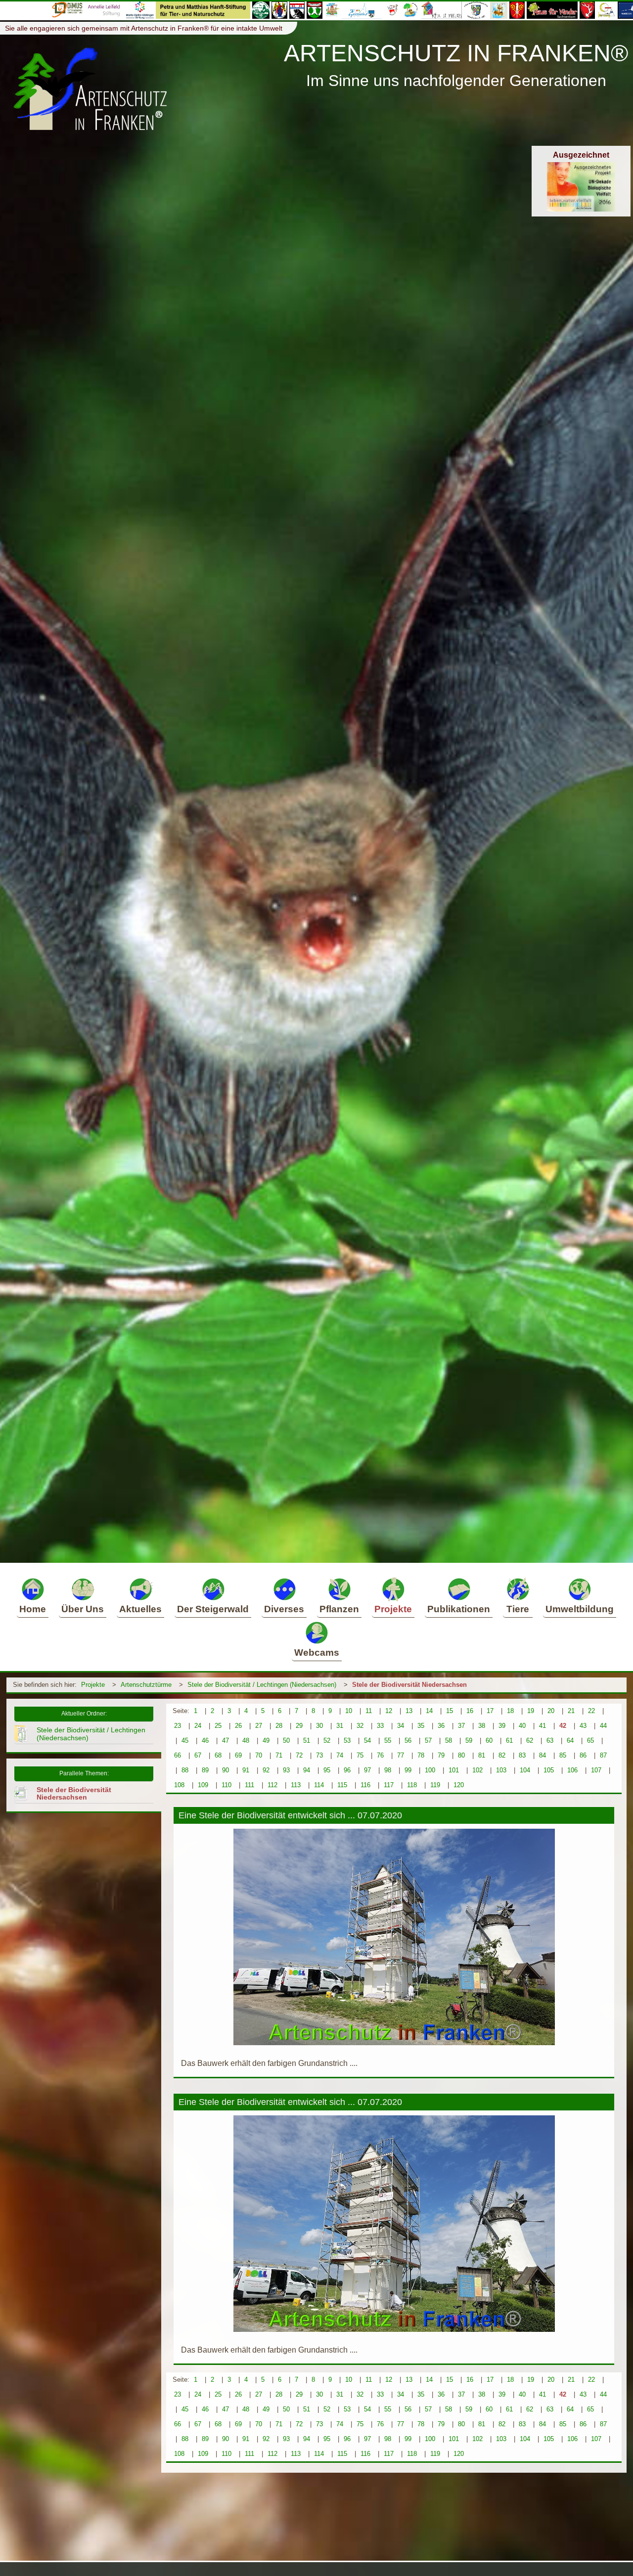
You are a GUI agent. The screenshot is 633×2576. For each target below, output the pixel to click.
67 (198, 1755)
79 (441, 1755)
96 (347, 1770)
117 (389, 1785)
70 (259, 1755)
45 (185, 1740)
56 (408, 1740)
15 (450, 1711)
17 (490, 1711)
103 (501, 1770)
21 (571, 1711)
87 (603, 1755)
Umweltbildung (580, 1609)
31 (340, 1726)
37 (461, 1726)
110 (226, 1785)
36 (441, 1726)
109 (203, 1785)
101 (454, 1770)
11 (369, 1711)
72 (299, 1755)
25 (218, 1726)
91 (246, 1770)
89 (205, 1770)
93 (286, 1770)
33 (380, 1726)
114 (319, 1785)
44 (603, 1726)
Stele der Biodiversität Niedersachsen (409, 1685)
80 (461, 1755)
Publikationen (459, 1609)
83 (522, 1755)
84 (543, 1755)
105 (549, 1770)
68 (218, 1755)
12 (389, 1711)
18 (510, 1711)
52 (327, 1740)
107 (596, 1770)
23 (178, 1726)
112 (272, 1785)
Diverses (284, 1609)
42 (563, 1726)
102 (477, 1770)
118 (412, 1785)
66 (178, 1755)
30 (319, 1726)
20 (551, 1711)
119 (435, 1785)
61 (509, 1740)
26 (238, 1726)
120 (459, 1785)
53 (347, 1740)
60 (489, 1740)
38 (482, 1726)
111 (249, 1785)
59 (469, 1740)
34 (401, 1726)
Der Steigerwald (213, 1609)
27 (259, 1726)
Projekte (393, 1609)
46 (205, 1740)
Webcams (317, 1653)
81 (482, 1755)
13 (409, 1711)
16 (470, 1711)
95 (327, 1770)
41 (543, 1726)
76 (380, 1755)
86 (583, 1755)
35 (421, 1726)
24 (198, 1726)
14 (429, 1711)
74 (340, 1755)
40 (522, 1726)
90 (226, 1770)
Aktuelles (140, 1609)
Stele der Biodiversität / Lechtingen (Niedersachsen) (262, 1685)
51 (307, 1740)
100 (430, 1770)
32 (360, 1726)
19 (531, 1711)
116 (365, 1785)
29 (299, 1726)
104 (525, 1770)
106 (572, 1770)
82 (502, 1755)
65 (590, 1740)
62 (530, 1740)
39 (502, 1726)
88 (185, 1770)
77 (401, 1755)
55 (388, 1740)
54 (367, 1740)
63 (550, 1740)
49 (266, 1740)
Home (33, 1609)
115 (342, 1785)
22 (591, 1711)
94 (307, 1770)
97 (367, 1770)
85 (563, 1755)
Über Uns (83, 1609)
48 (246, 1740)
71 (279, 1755)
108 (179, 1785)
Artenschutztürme (146, 1685)
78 (421, 1755)
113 (296, 1785)
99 (408, 1770)
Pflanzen (339, 1609)
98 (388, 1770)
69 (238, 1755)
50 (286, 1740)
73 (319, 1755)
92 (266, 1770)
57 (428, 1740)
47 (226, 1740)
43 (583, 1726)
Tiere (518, 1609)
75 (360, 1755)
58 (449, 1740)
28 (279, 1726)
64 (570, 1740)
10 (349, 1711)
